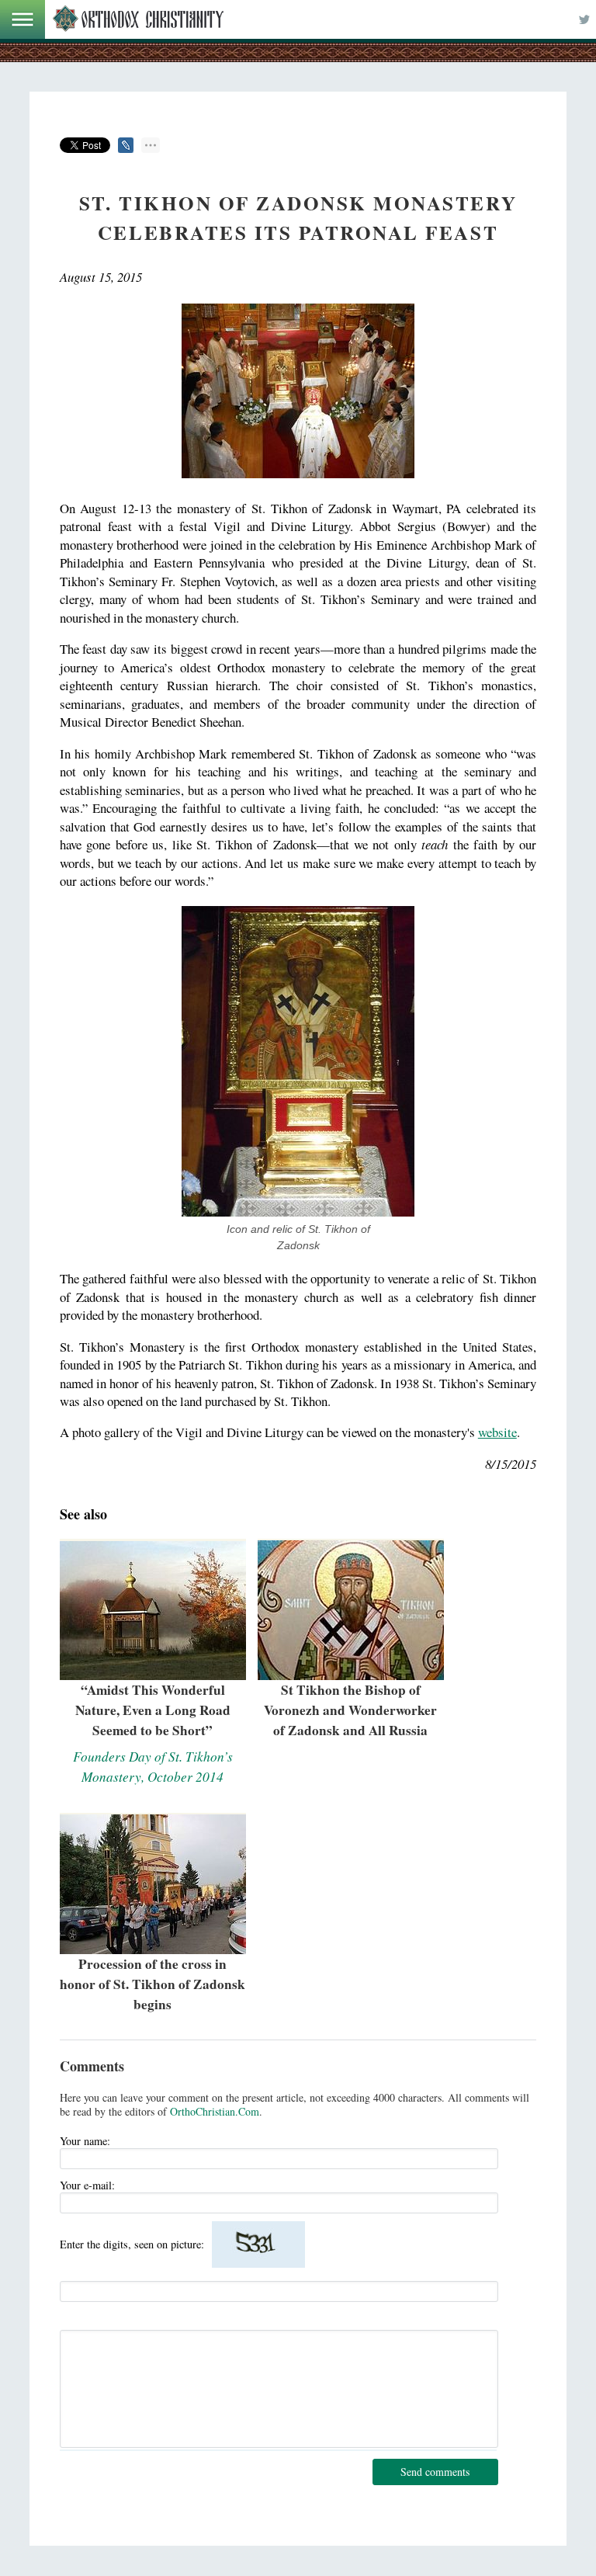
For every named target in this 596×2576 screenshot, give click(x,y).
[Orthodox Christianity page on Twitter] (584, 19)
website (497, 1432)
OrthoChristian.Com (215, 2111)
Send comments (435, 2472)
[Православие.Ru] (138, 19)
